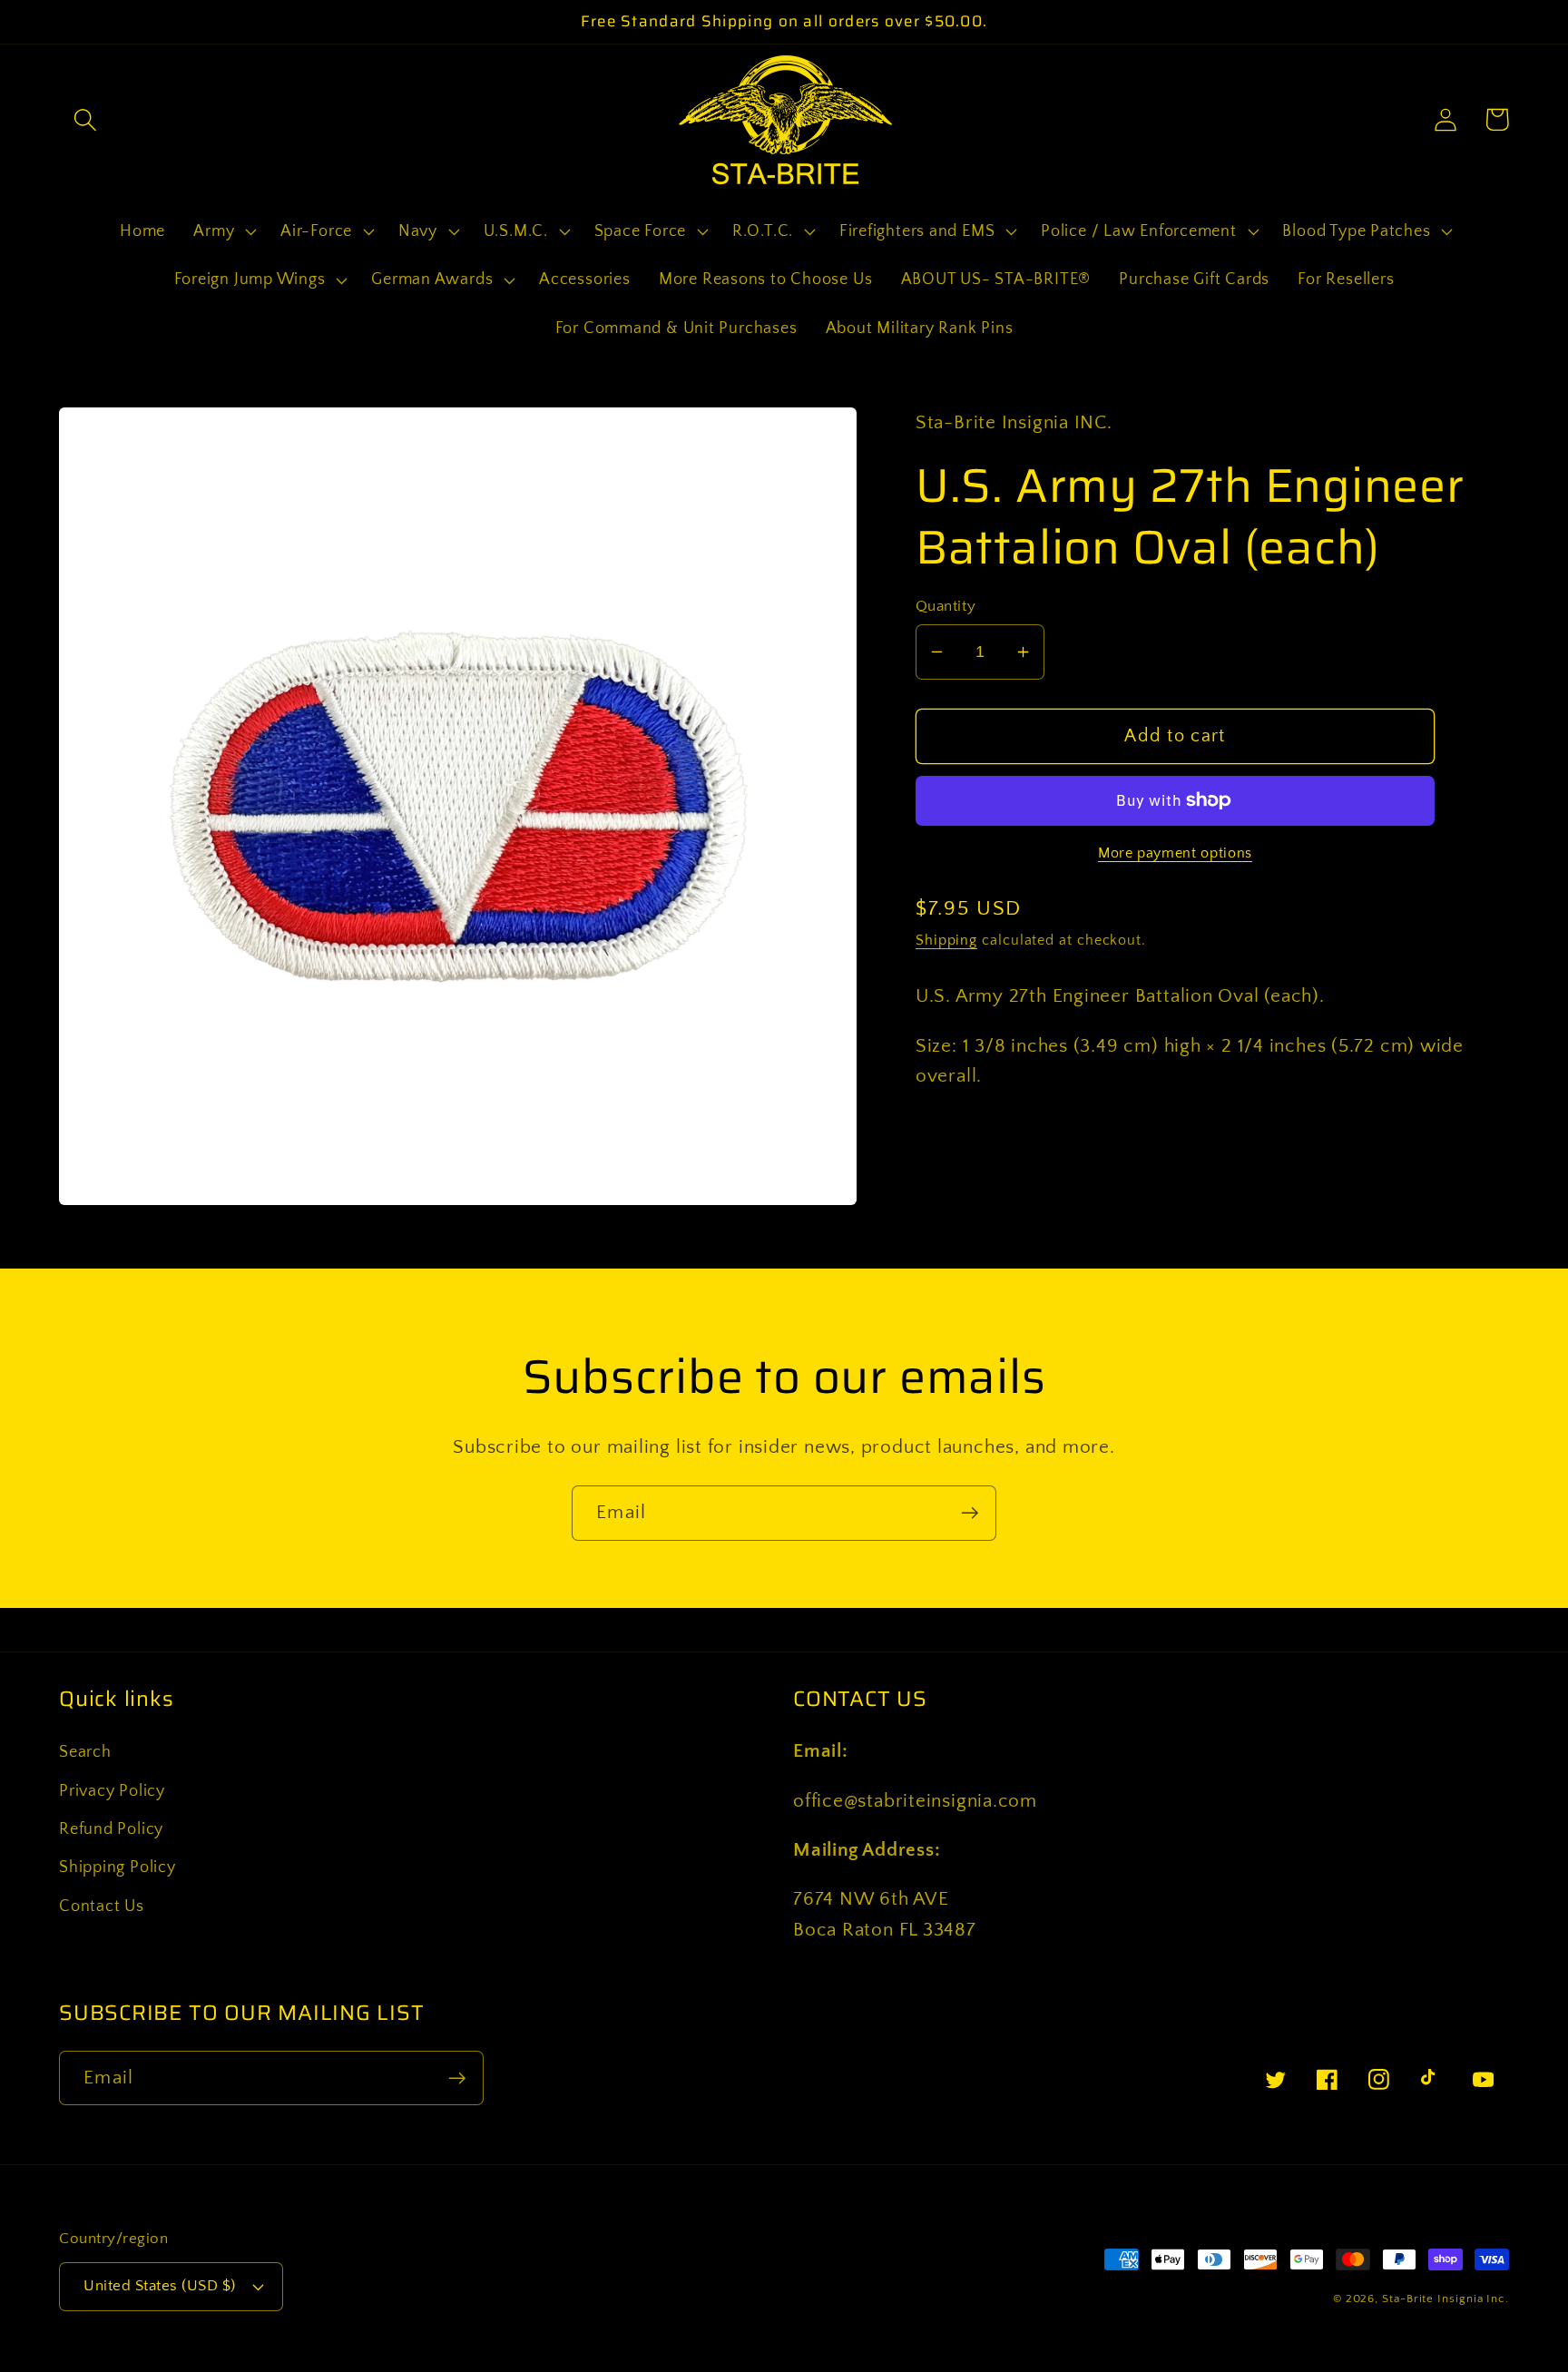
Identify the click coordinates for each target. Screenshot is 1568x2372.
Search (85, 1752)
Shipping (946, 941)
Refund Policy (111, 1829)
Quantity (946, 606)
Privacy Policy (112, 1791)
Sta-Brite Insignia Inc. (1445, 2298)
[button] (85, 119)
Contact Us (102, 1906)
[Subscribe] (970, 1513)
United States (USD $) (160, 2286)
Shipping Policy (118, 1867)
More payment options (1175, 853)
